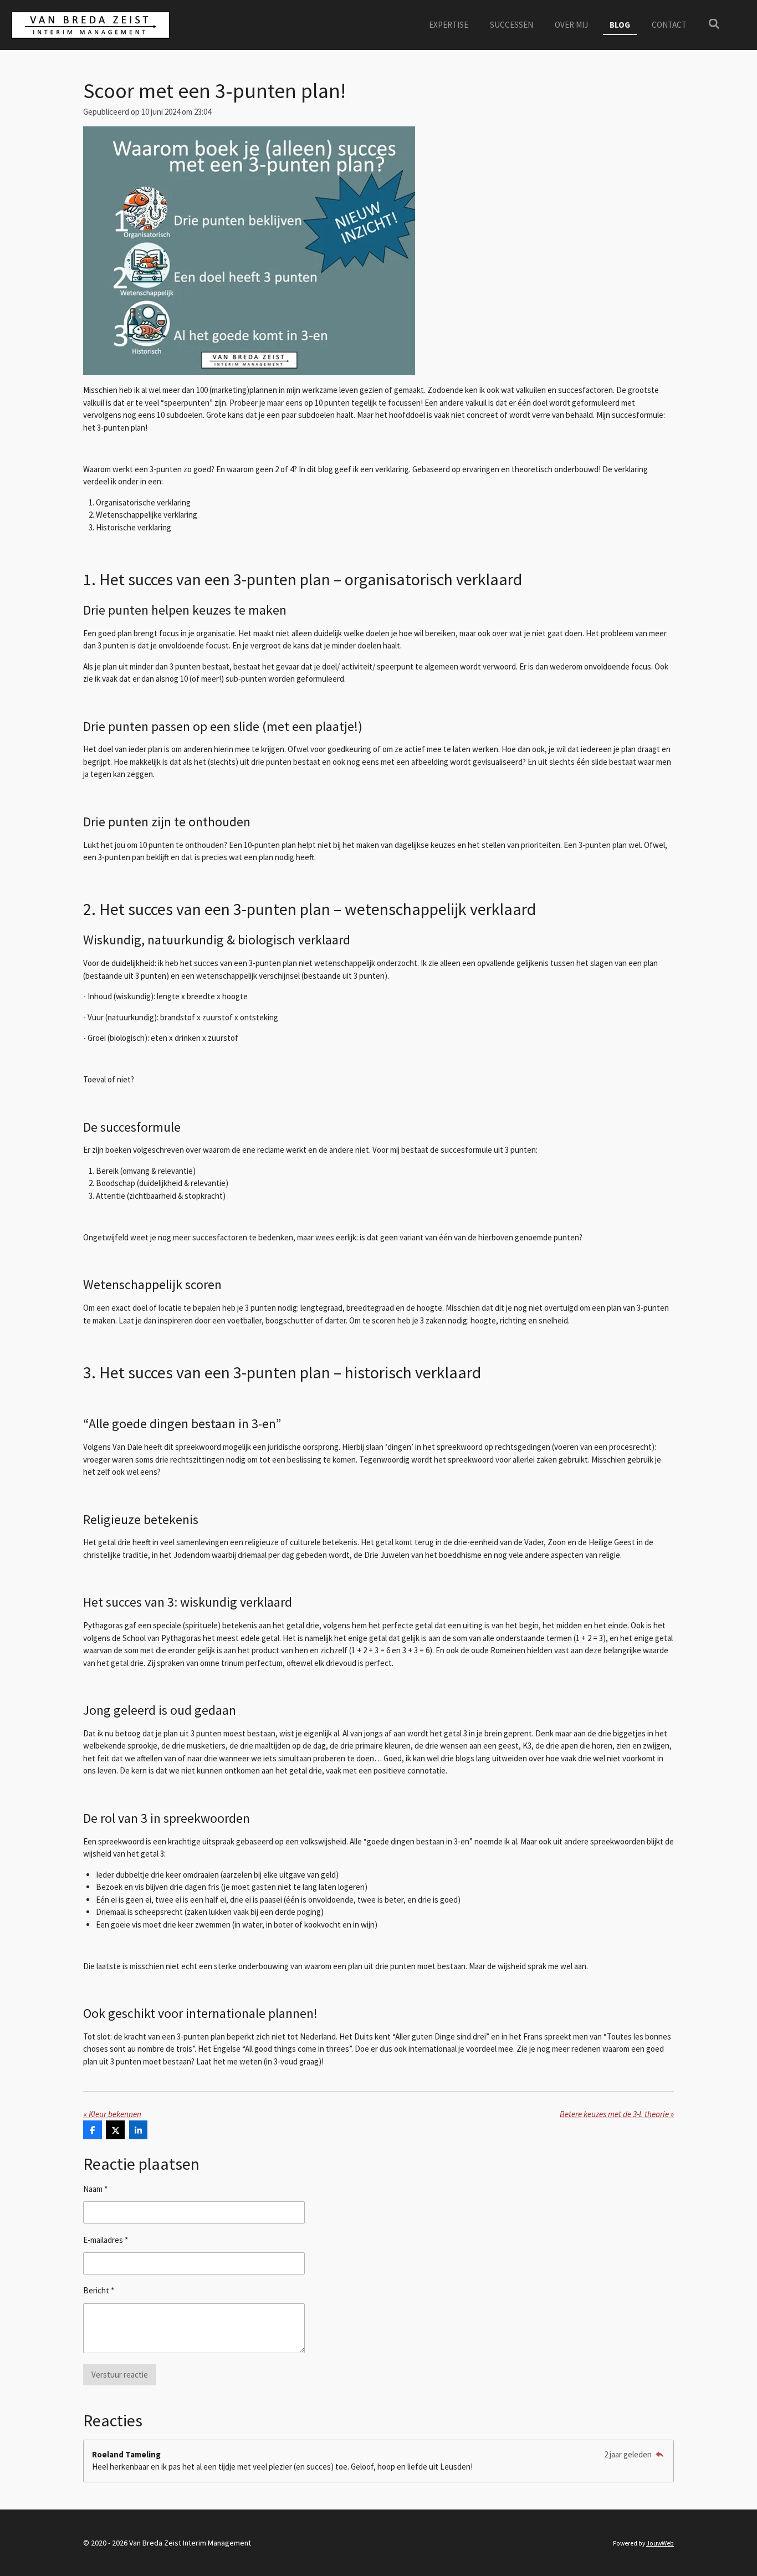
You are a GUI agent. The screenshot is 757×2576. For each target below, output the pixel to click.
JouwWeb (660, 2543)
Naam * (95, 2189)
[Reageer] (659, 2454)
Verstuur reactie (120, 2375)
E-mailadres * (106, 2240)
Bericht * (99, 2290)
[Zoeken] (714, 24)
